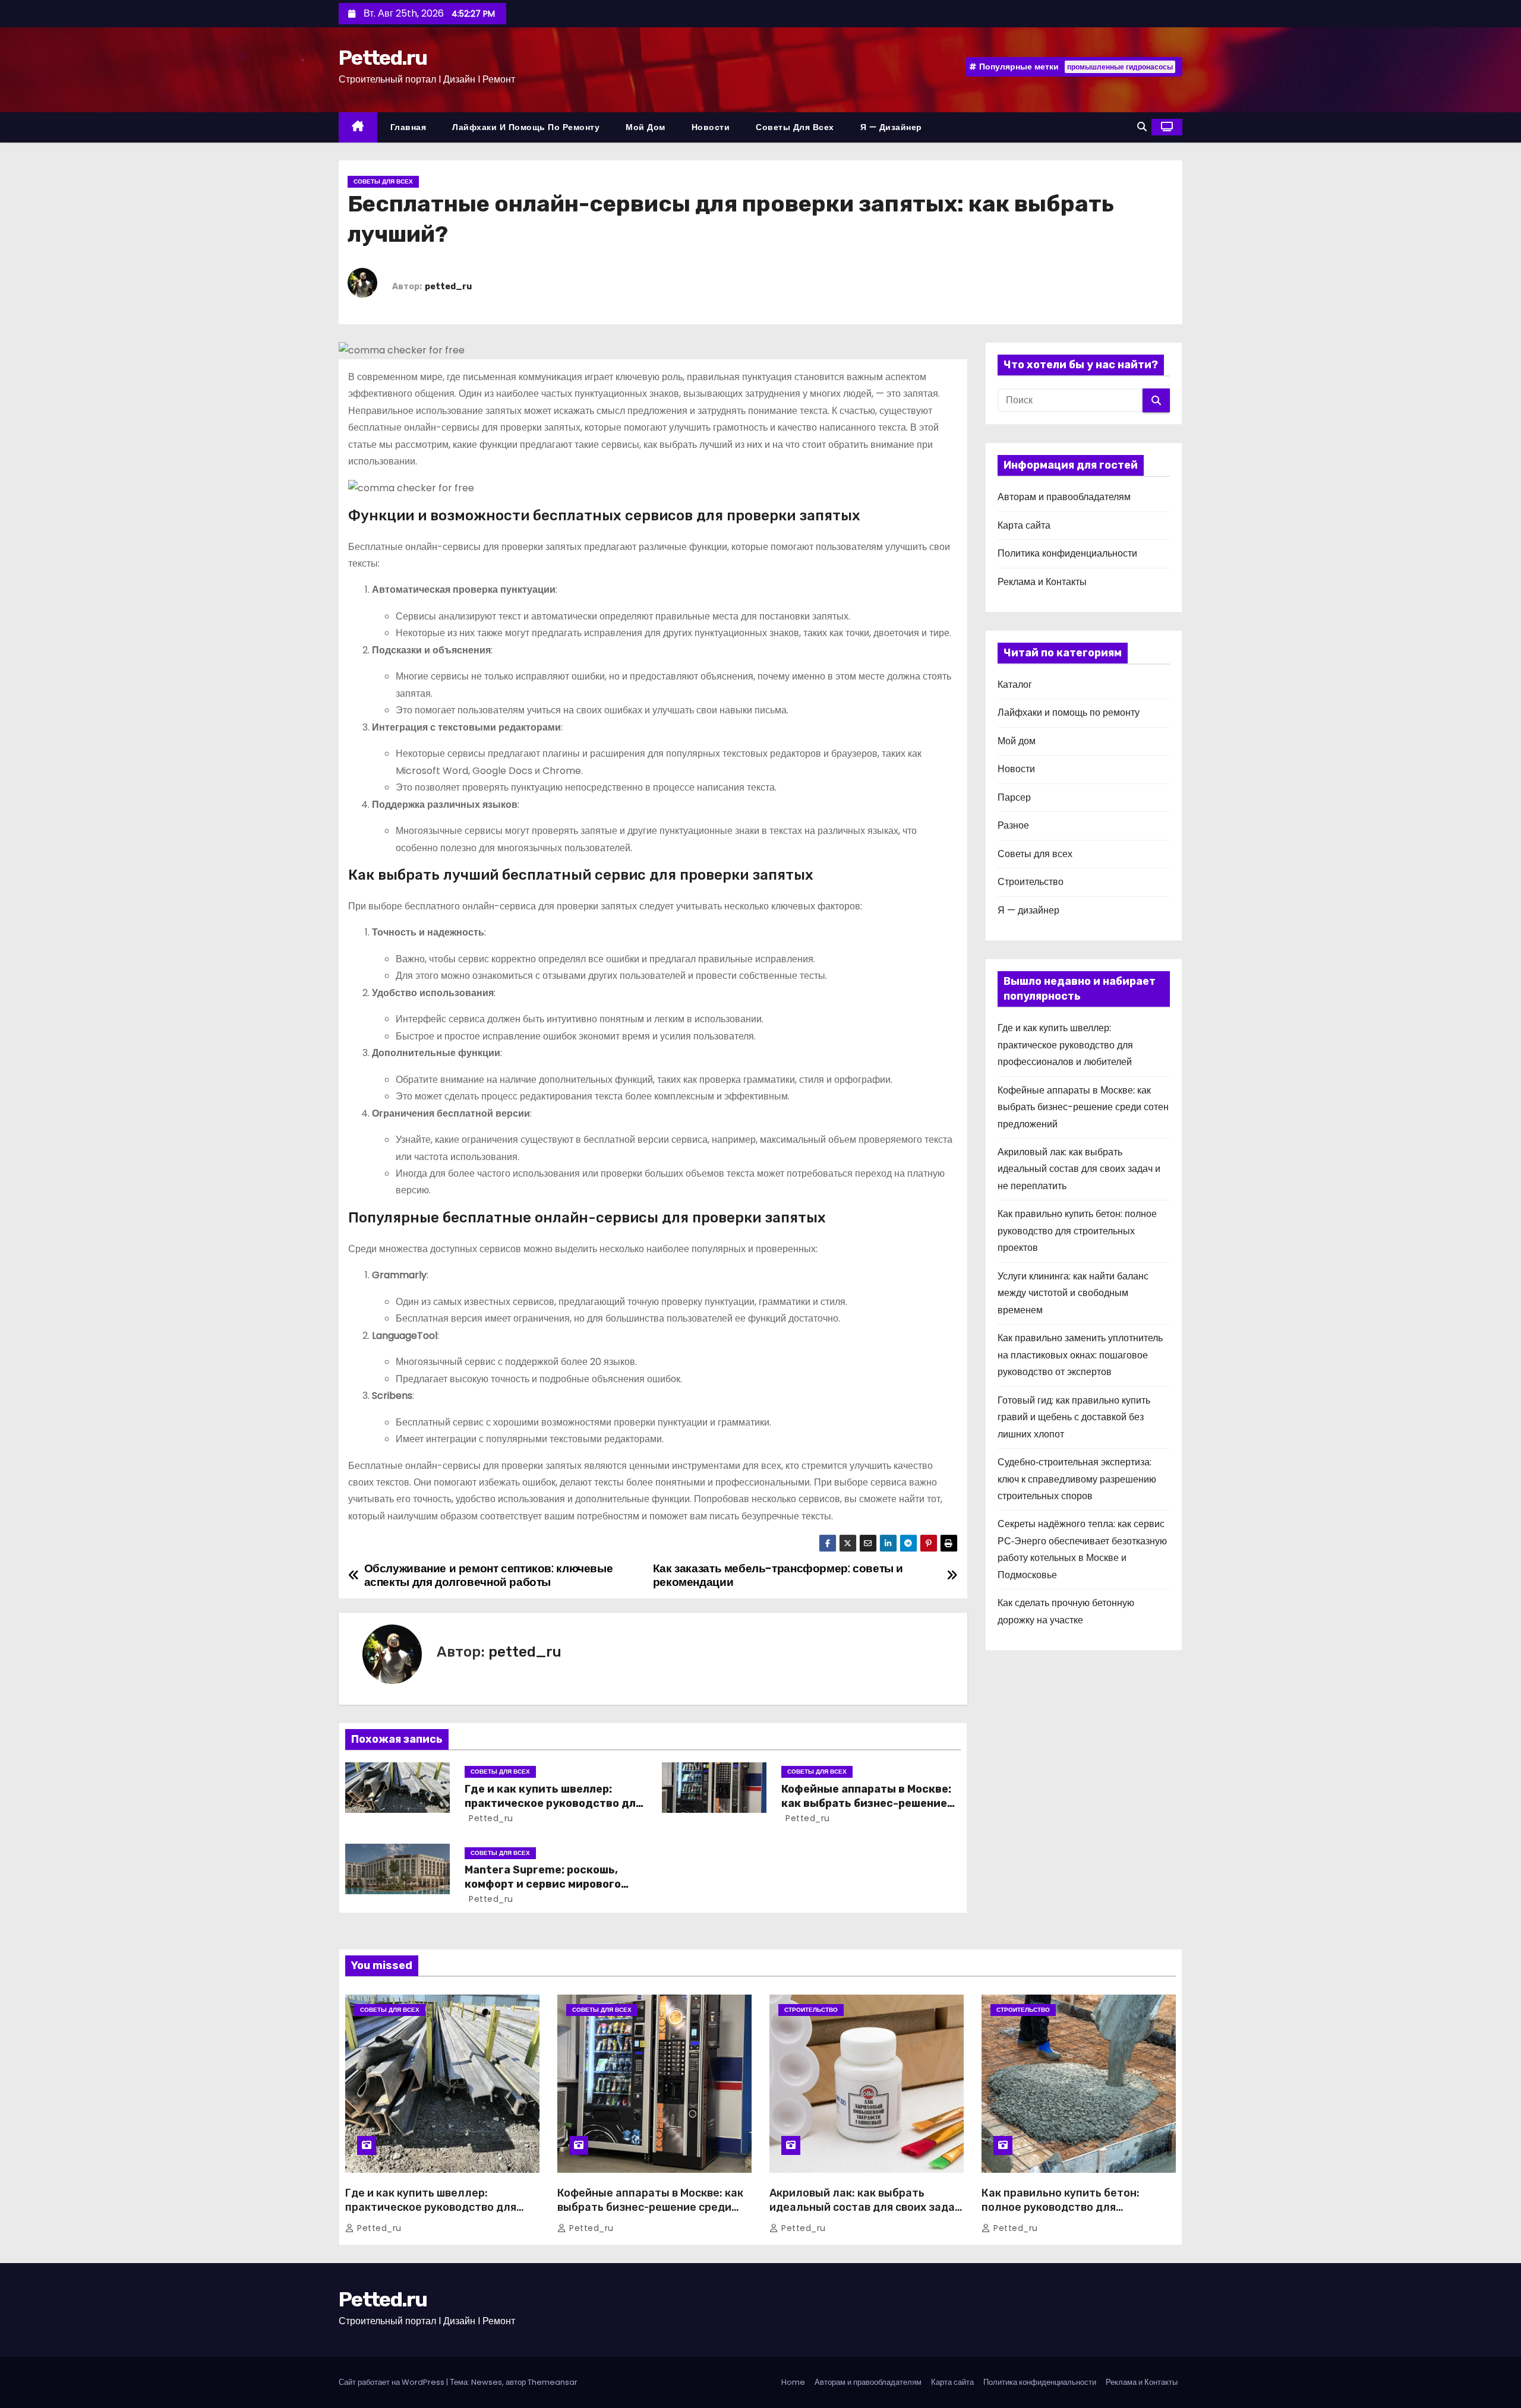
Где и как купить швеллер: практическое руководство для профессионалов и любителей (553, 1803)
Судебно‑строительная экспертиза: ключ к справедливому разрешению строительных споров (1077, 1479)
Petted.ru (383, 58)
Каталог (1015, 685)
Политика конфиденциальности (1067, 553)
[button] (1142, 127)
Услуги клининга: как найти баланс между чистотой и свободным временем (1073, 1293)
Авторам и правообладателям (1064, 497)
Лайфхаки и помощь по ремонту (526, 127)
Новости (711, 127)
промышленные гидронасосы (1120, 67)
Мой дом (646, 127)
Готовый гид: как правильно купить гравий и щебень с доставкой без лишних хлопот (1074, 1417)
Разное (1013, 825)
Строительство (1031, 882)
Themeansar (553, 2382)
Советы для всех (795, 127)
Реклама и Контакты (1042, 582)
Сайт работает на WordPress (392, 2382)
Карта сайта (1024, 525)
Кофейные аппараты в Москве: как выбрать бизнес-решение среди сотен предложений (866, 1803)
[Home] (358, 127)
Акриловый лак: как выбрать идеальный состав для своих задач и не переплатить (1079, 1169)
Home (793, 2382)
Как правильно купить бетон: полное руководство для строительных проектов (1077, 1231)
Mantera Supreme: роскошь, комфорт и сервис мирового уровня (543, 1884)
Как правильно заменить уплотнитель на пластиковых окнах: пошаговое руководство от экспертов (1080, 1355)
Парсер (1014, 797)
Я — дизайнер (891, 127)
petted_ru (448, 287)
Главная (408, 127)
